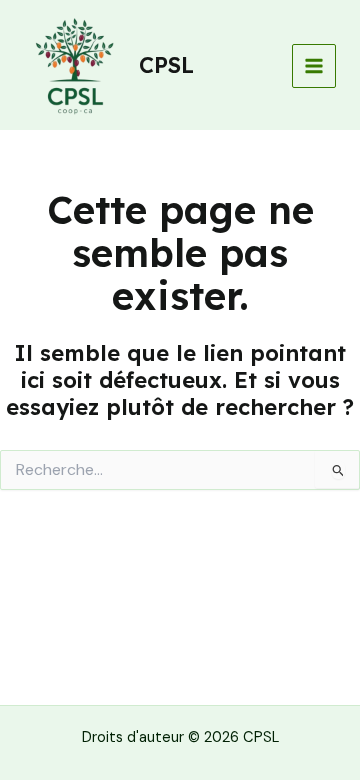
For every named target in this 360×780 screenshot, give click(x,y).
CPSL (166, 64)
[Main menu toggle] (314, 66)
